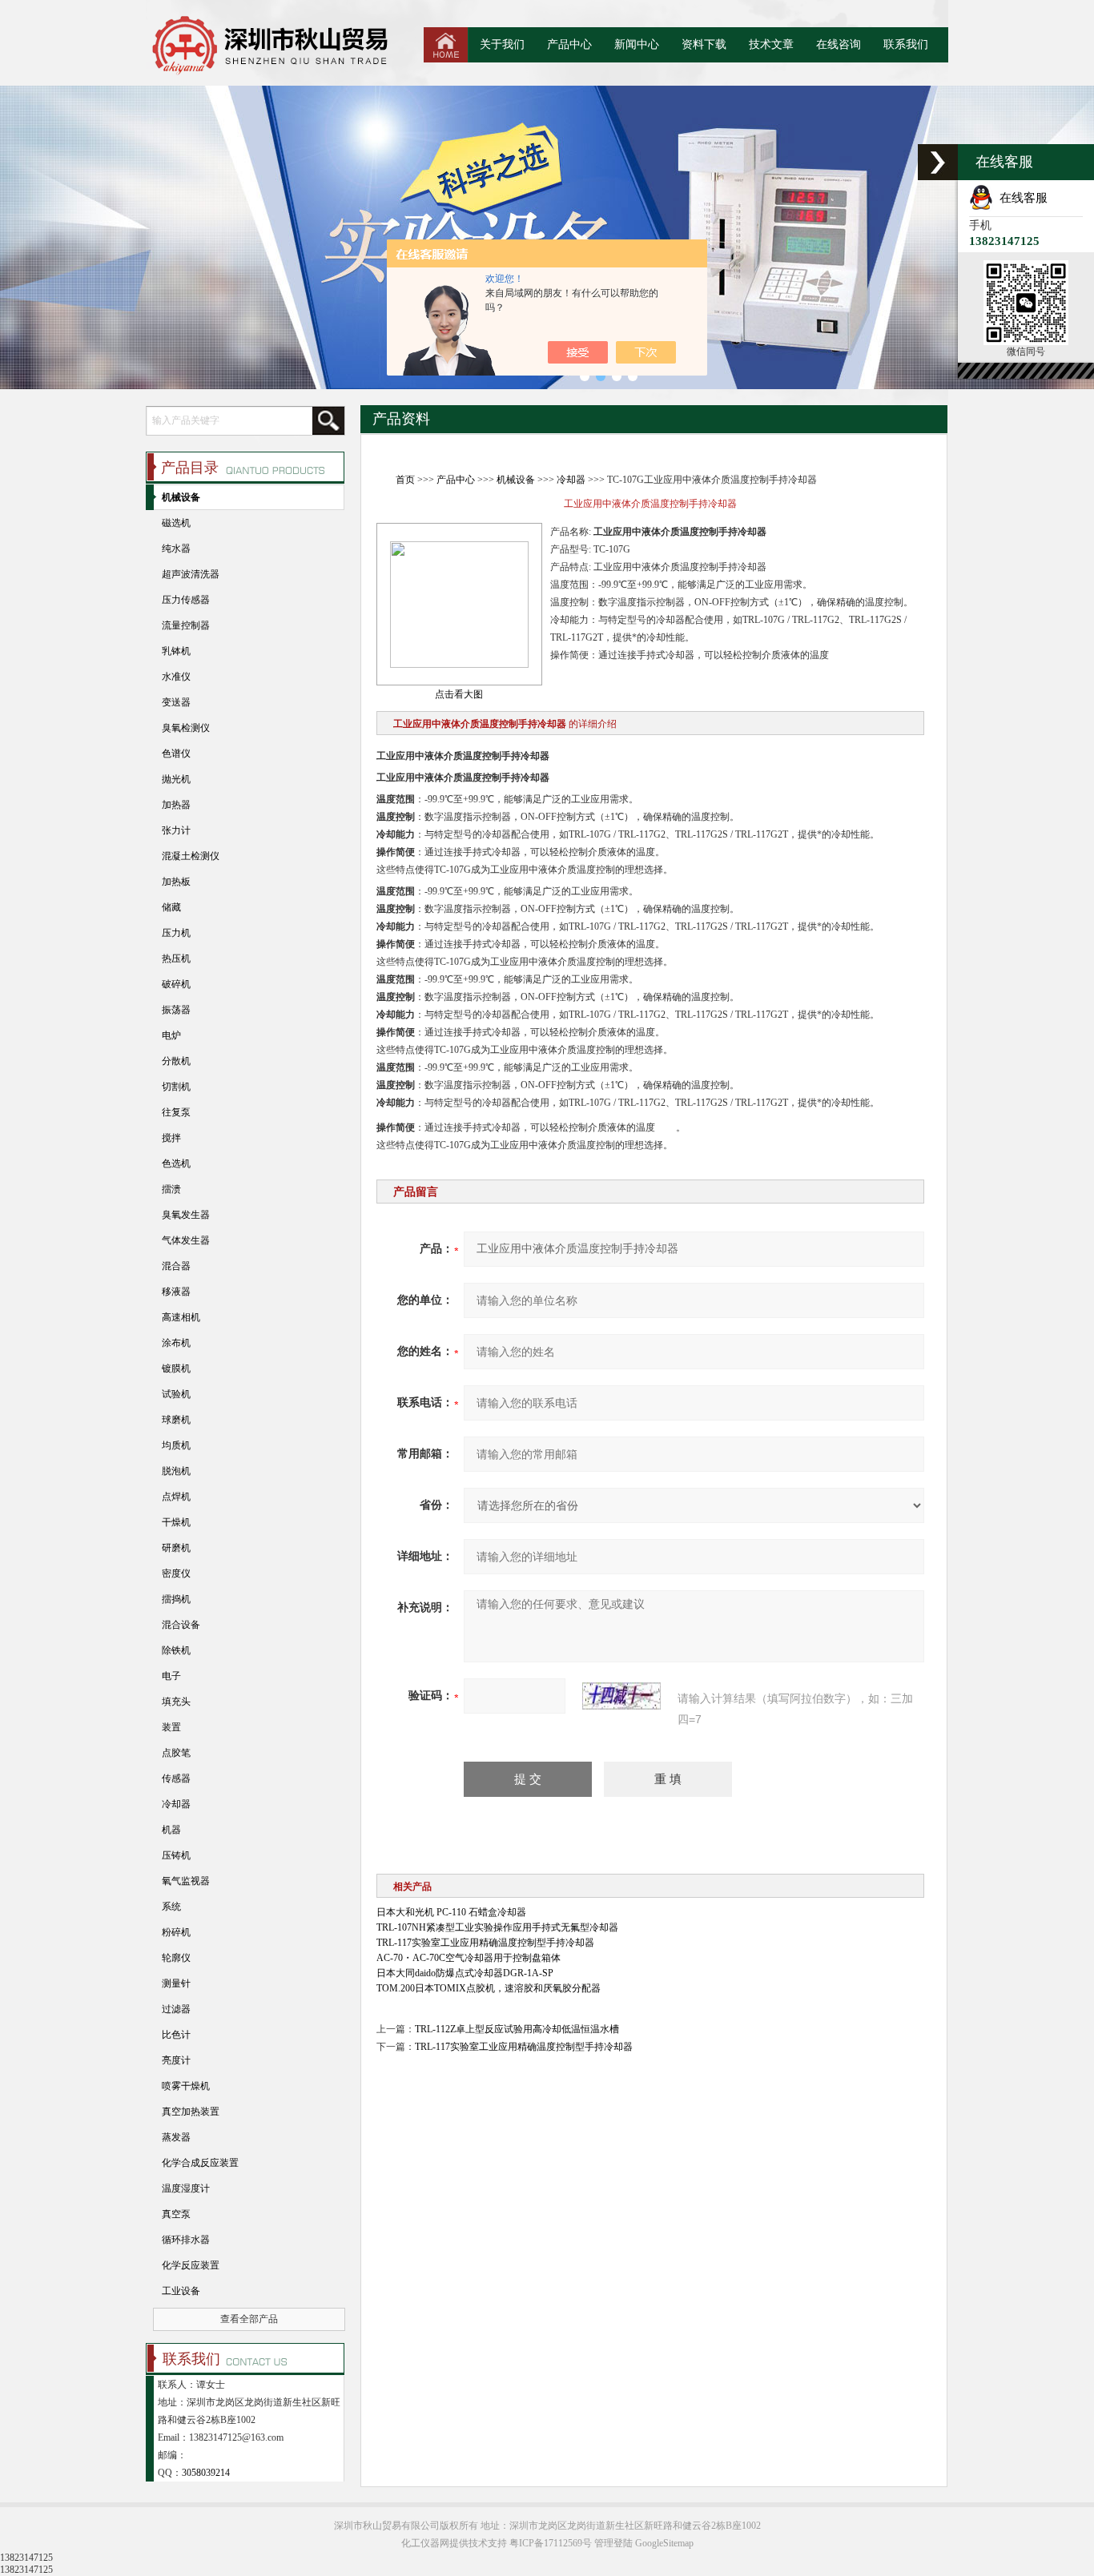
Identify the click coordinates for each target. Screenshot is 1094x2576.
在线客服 (1020, 198)
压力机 (176, 933)
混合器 (176, 1266)
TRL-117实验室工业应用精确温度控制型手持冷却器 (485, 1943)
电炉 (171, 1035)
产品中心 (569, 44)
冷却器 (571, 480)
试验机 (176, 1394)
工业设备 (181, 2291)
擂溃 (171, 1189)
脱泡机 (176, 1471)
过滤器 (176, 2009)
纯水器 (176, 549)
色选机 (176, 1163)
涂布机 (176, 1343)
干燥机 (176, 1522)
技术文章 (771, 44)
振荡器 (176, 1010)
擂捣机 (176, 1599)
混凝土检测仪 (191, 856)
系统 (171, 1907)
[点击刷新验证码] (621, 1696)
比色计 (176, 2035)
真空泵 (176, 2214)
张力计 (176, 830)
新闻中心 (637, 44)
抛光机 (176, 779)
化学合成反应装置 (200, 2163)
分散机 (176, 1061)
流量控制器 (186, 625)
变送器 (176, 702)
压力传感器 (186, 600)
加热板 (176, 882)
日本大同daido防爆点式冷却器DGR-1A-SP (465, 1973)
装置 (171, 1727)
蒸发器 (176, 2137)
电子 (171, 1676)
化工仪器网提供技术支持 (454, 2543)
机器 (171, 1830)
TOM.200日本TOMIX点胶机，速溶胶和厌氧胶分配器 (489, 1988)
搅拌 (171, 1138)
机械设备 (516, 480)
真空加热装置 (191, 2112)
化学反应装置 (191, 2265)
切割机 (176, 1087)
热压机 (176, 958)
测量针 (176, 1983)
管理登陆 (613, 2543)
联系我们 (906, 44)
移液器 (176, 1292)
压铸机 (176, 1855)
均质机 (176, 1445)
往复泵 (176, 1112)
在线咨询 (839, 44)
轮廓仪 (176, 1958)
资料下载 (704, 44)
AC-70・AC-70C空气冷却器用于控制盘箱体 (469, 1958)
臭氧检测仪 (186, 728)
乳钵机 (176, 651)
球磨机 (176, 1420)
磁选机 (176, 523)
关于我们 (502, 44)
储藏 (171, 907)
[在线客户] (938, 162)
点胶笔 (176, 1753)
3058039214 (206, 2473)
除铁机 (176, 1650)
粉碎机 (176, 1932)
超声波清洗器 (191, 574)
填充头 (176, 1702)
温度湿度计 (186, 2188)
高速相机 (181, 1317)
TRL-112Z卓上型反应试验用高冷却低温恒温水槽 (517, 2029)
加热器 (176, 805)
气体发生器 (186, 1240)
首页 (405, 480)
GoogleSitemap (664, 2543)
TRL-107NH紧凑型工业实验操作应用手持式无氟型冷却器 (497, 1927)
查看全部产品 (249, 2319)
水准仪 (176, 677)
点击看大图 (459, 694)
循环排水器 (186, 2240)
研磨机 (176, 1548)
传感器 (176, 1778)
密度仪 (176, 1573)
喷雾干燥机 (186, 2086)
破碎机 (176, 984)
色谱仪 (176, 754)
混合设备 (181, 1625)
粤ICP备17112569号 (551, 2543)
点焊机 (176, 1497)
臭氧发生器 (186, 1215)
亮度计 (176, 2060)
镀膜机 (176, 1368)
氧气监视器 (186, 1881)
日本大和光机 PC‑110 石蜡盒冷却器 (451, 1912)
